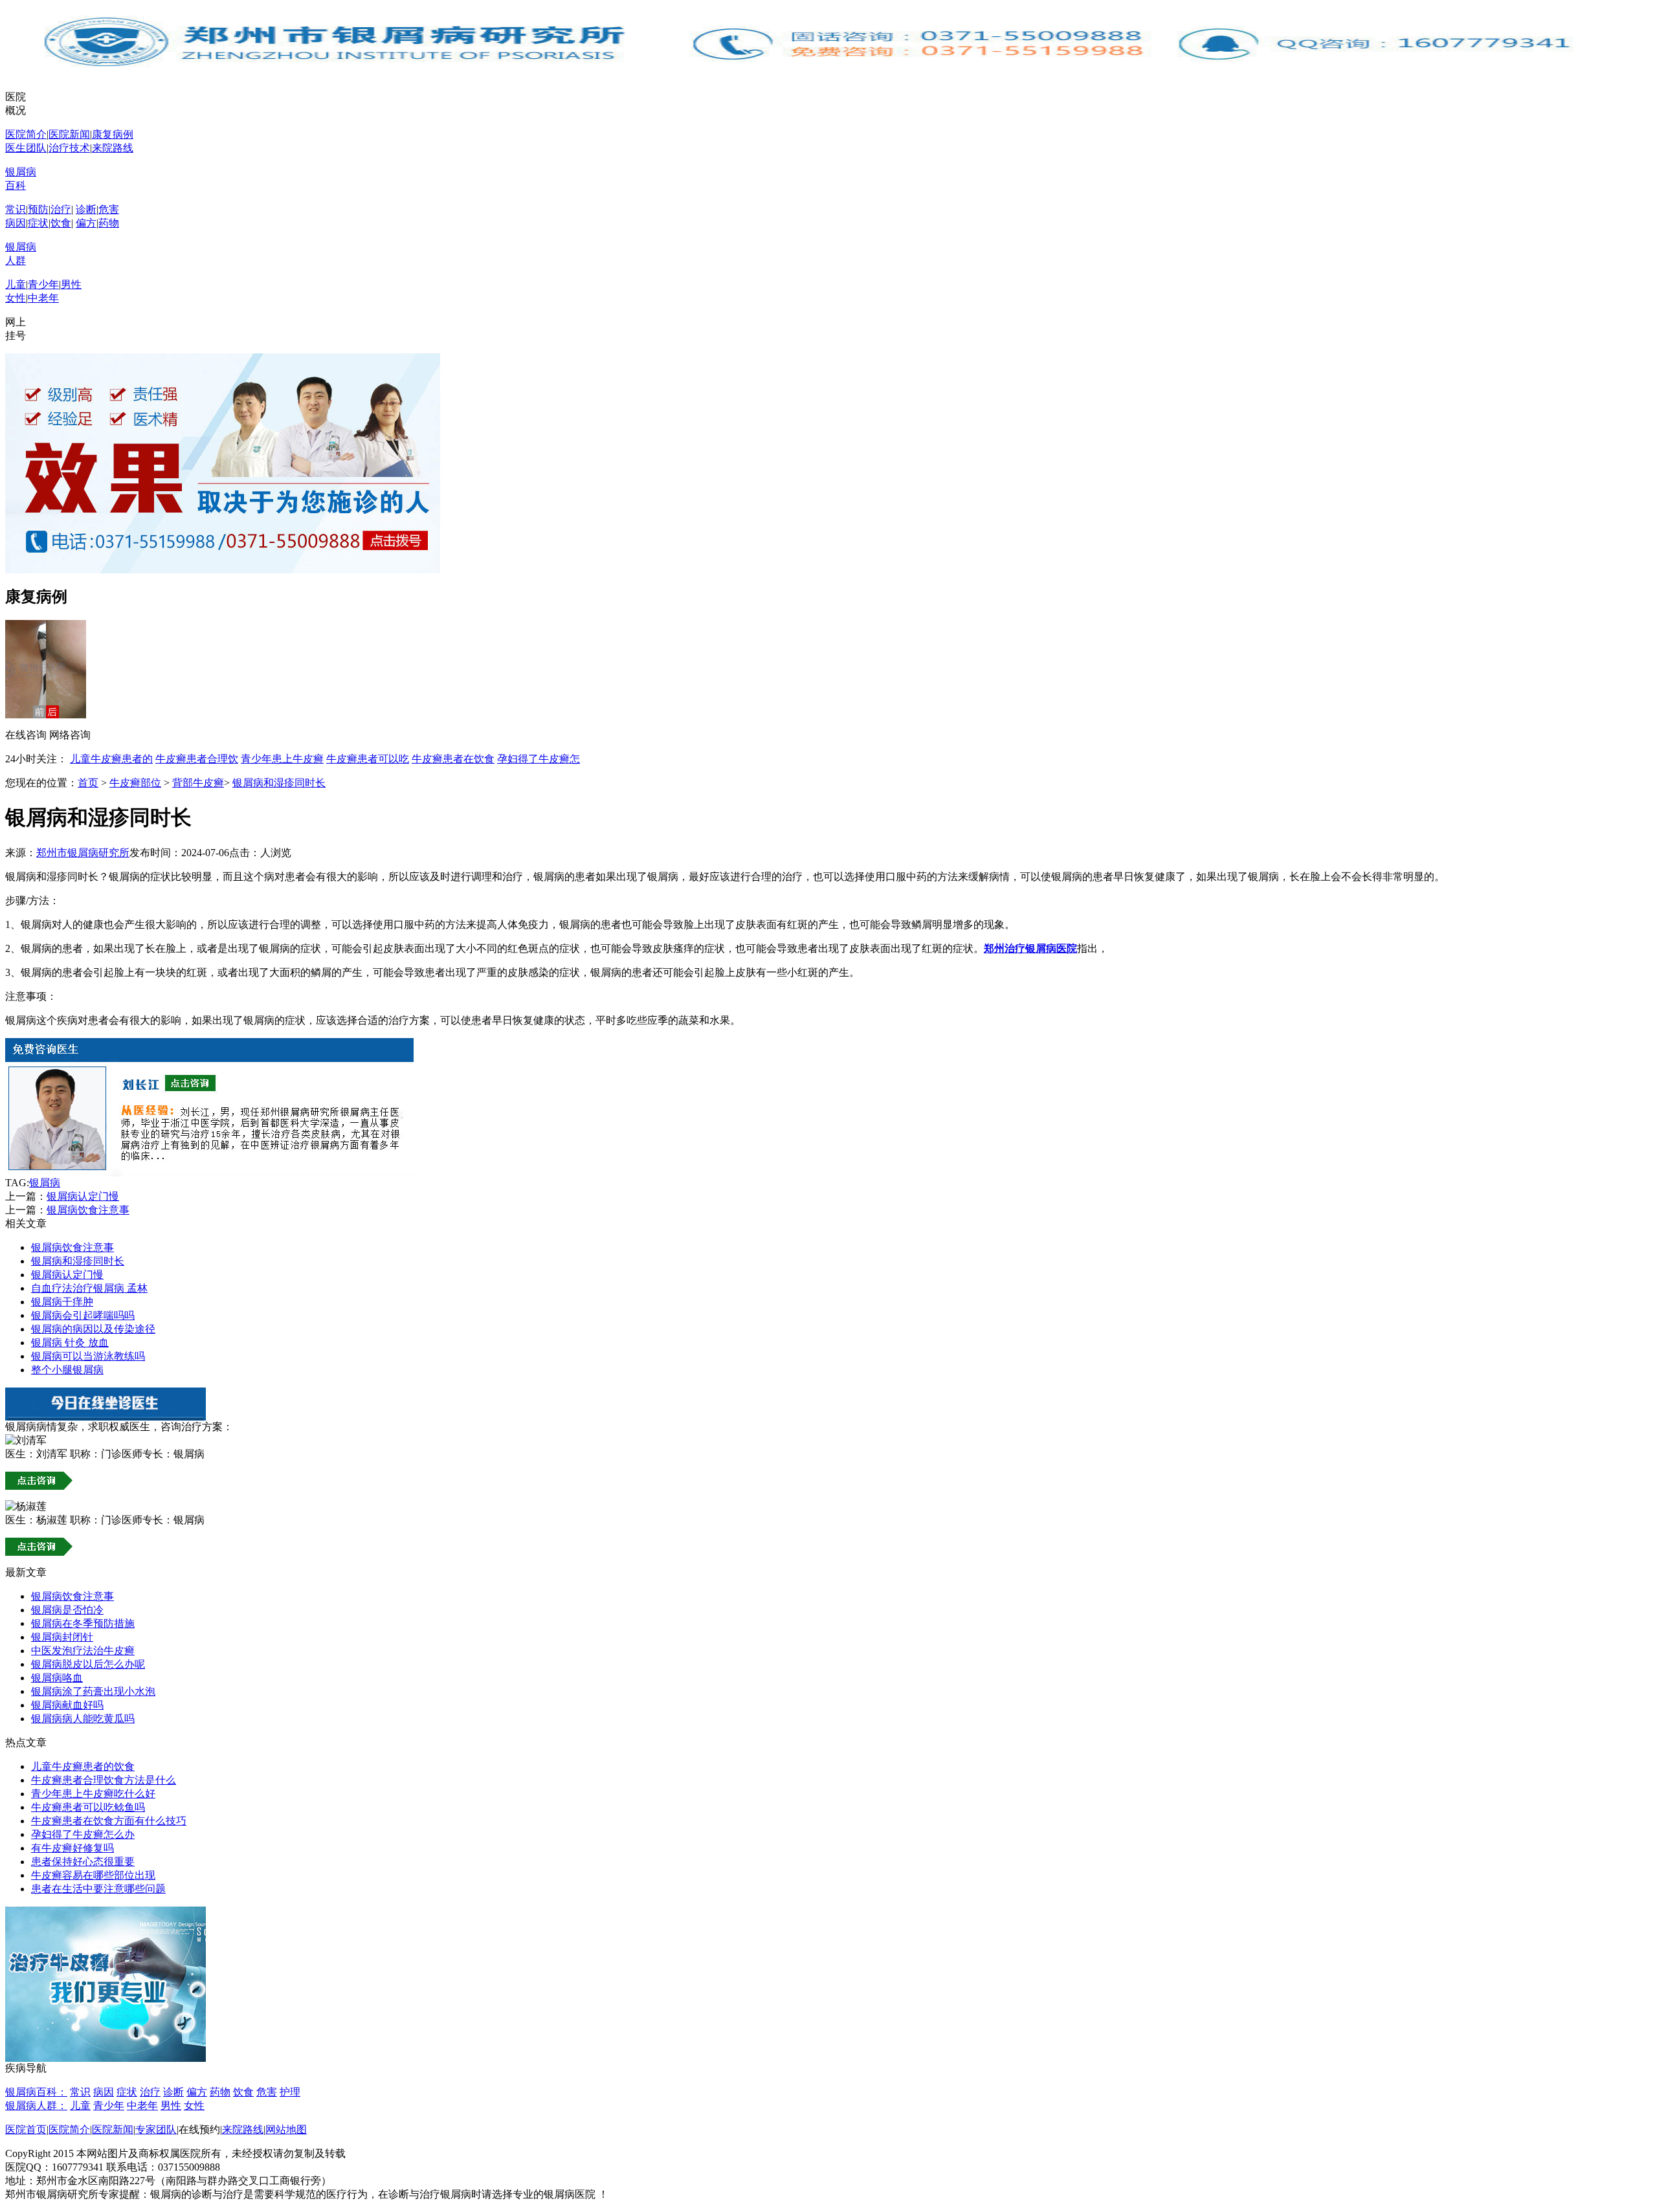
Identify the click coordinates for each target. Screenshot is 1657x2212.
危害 (109, 209)
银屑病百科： (36, 2092)
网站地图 (286, 2129)
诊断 (86, 209)
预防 (38, 209)
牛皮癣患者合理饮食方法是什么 (104, 1780)
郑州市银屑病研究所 (83, 853)
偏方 (86, 223)
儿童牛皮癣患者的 (111, 759)
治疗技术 (69, 148)
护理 (290, 2092)
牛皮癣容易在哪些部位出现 (93, 1875)
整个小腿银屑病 (67, 1370)
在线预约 (199, 2129)
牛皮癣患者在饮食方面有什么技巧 (109, 1821)
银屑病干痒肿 (62, 1302)
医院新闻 (69, 134)
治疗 (61, 209)
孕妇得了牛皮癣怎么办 (83, 1834)
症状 (38, 223)
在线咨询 (26, 735)
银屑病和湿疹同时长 (279, 783)
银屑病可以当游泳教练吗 (88, 1356)
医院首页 (26, 2129)
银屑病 (45, 1183)
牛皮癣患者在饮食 (453, 759)
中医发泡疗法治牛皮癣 (83, 1651)
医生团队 (26, 148)
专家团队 (156, 2129)
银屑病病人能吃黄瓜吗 (83, 1719)
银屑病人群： (36, 2106)
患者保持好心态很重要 (83, 1862)
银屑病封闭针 (62, 1637)
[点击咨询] (209, 1173)
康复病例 (113, 134)
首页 (88, 783)
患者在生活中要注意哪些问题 (98, 1889)
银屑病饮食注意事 (88, 1210)
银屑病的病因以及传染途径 (93, 1329)
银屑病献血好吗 (67, 1705)
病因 (16, 223)
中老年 (43, 298)
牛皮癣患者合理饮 (197, 759)
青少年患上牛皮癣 (282, 759)
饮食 (61, 223)
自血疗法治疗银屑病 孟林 (89, 1288)
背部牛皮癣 (198, 783)
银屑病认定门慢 (83, 1196)
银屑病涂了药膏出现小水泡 (93, 1691)
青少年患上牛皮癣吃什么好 (93, 1794)
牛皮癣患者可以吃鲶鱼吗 (88, 1807)
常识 (16, 209)
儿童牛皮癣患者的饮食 (83, 1766)
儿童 (16, 284)
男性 (71, 284)
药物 (109, 223)
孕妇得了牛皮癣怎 (539, 759)
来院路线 (113, 148)
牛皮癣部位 (135, 783)
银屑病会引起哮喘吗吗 (83, 1315)
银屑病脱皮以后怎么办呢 (88, 1664)
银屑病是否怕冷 (67, 1610)
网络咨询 (70, 735)
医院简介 (26, 134)
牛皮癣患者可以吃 (368, 759)
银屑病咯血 (57, 1678)
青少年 (43, 284)
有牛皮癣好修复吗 (72, 1848)
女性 (16, 298)
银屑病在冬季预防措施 (83, 1623)
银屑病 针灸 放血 (70, 1343)
